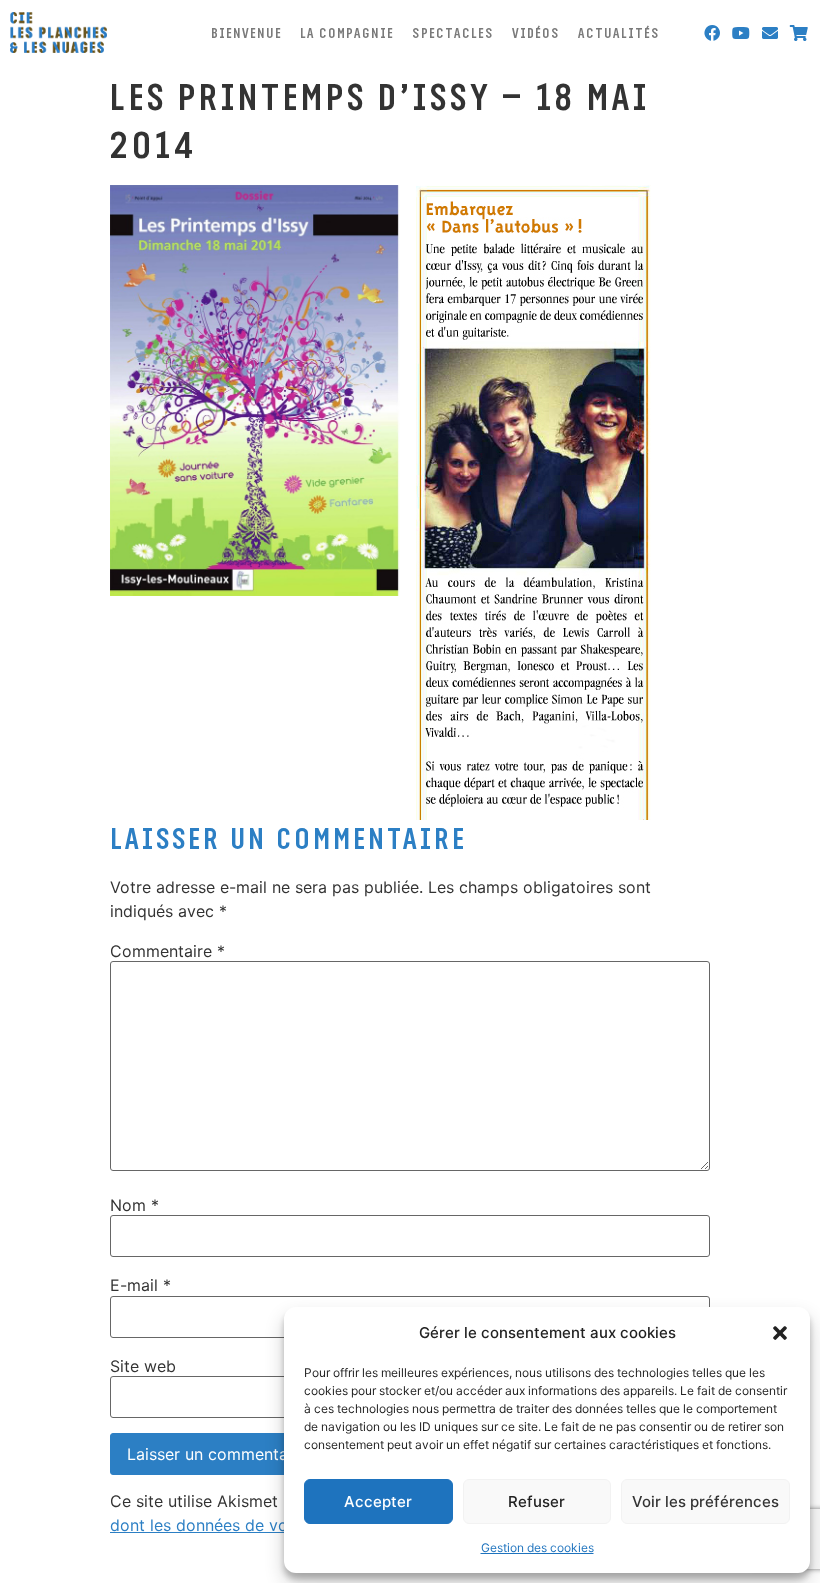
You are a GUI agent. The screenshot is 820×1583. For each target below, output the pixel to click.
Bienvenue (246, 33)
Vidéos (536, 33)
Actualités (619, 33)
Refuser (536, 1501)
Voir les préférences (705, 1501)
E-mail (140, 1285)
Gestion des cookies (537, 1547)
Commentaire (167, 951)
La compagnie (347, 33)
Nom (134, 1205)
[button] (780, 1333)
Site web (143, 1366)
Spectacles (453, 33)
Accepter (378, 1501)
